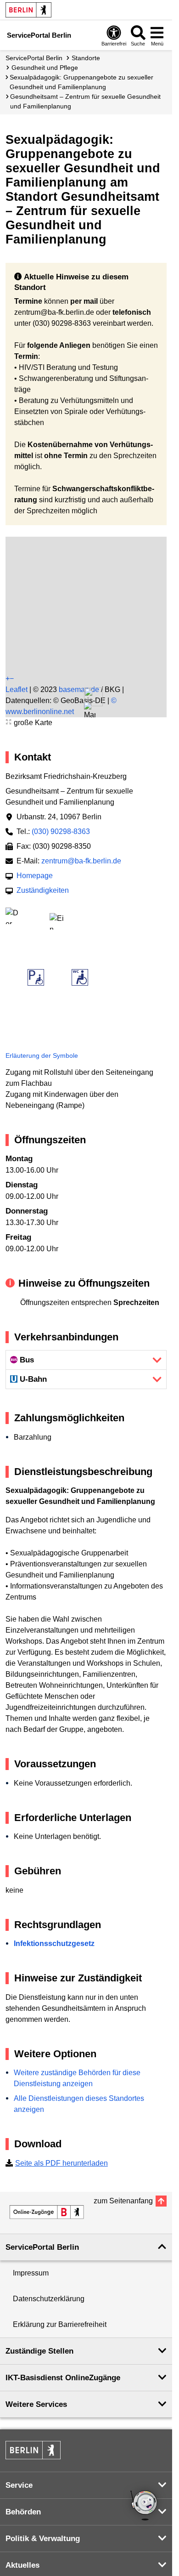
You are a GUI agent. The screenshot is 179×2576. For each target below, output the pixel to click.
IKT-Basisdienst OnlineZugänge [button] (63, 2378)
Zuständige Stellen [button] (39, 2351)
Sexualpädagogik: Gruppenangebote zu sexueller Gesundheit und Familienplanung (81, 82)
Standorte (86, 58)
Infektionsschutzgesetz (54, 1943)
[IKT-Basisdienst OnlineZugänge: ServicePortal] (47, 2212)
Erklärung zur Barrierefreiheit (60, 2324)
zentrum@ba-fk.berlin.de (81, 861)
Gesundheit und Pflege (45, 68)
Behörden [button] (23, 2512)
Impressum (31, 2273)
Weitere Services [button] (36, 2404)
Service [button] (19, 2485)
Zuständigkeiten (43, 890)
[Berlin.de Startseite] (28, 10)
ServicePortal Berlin (34, 58)
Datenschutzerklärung (49, 2299)
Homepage (35, 876)
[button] (90, 712)
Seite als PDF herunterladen (62, 2163)
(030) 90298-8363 (61, 831)
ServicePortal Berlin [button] (42, 2247)
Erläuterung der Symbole (42, 1055)
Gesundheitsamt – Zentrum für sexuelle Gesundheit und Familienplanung (85, 101)
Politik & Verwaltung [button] (43, 2539)
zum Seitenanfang (123, 2201)
